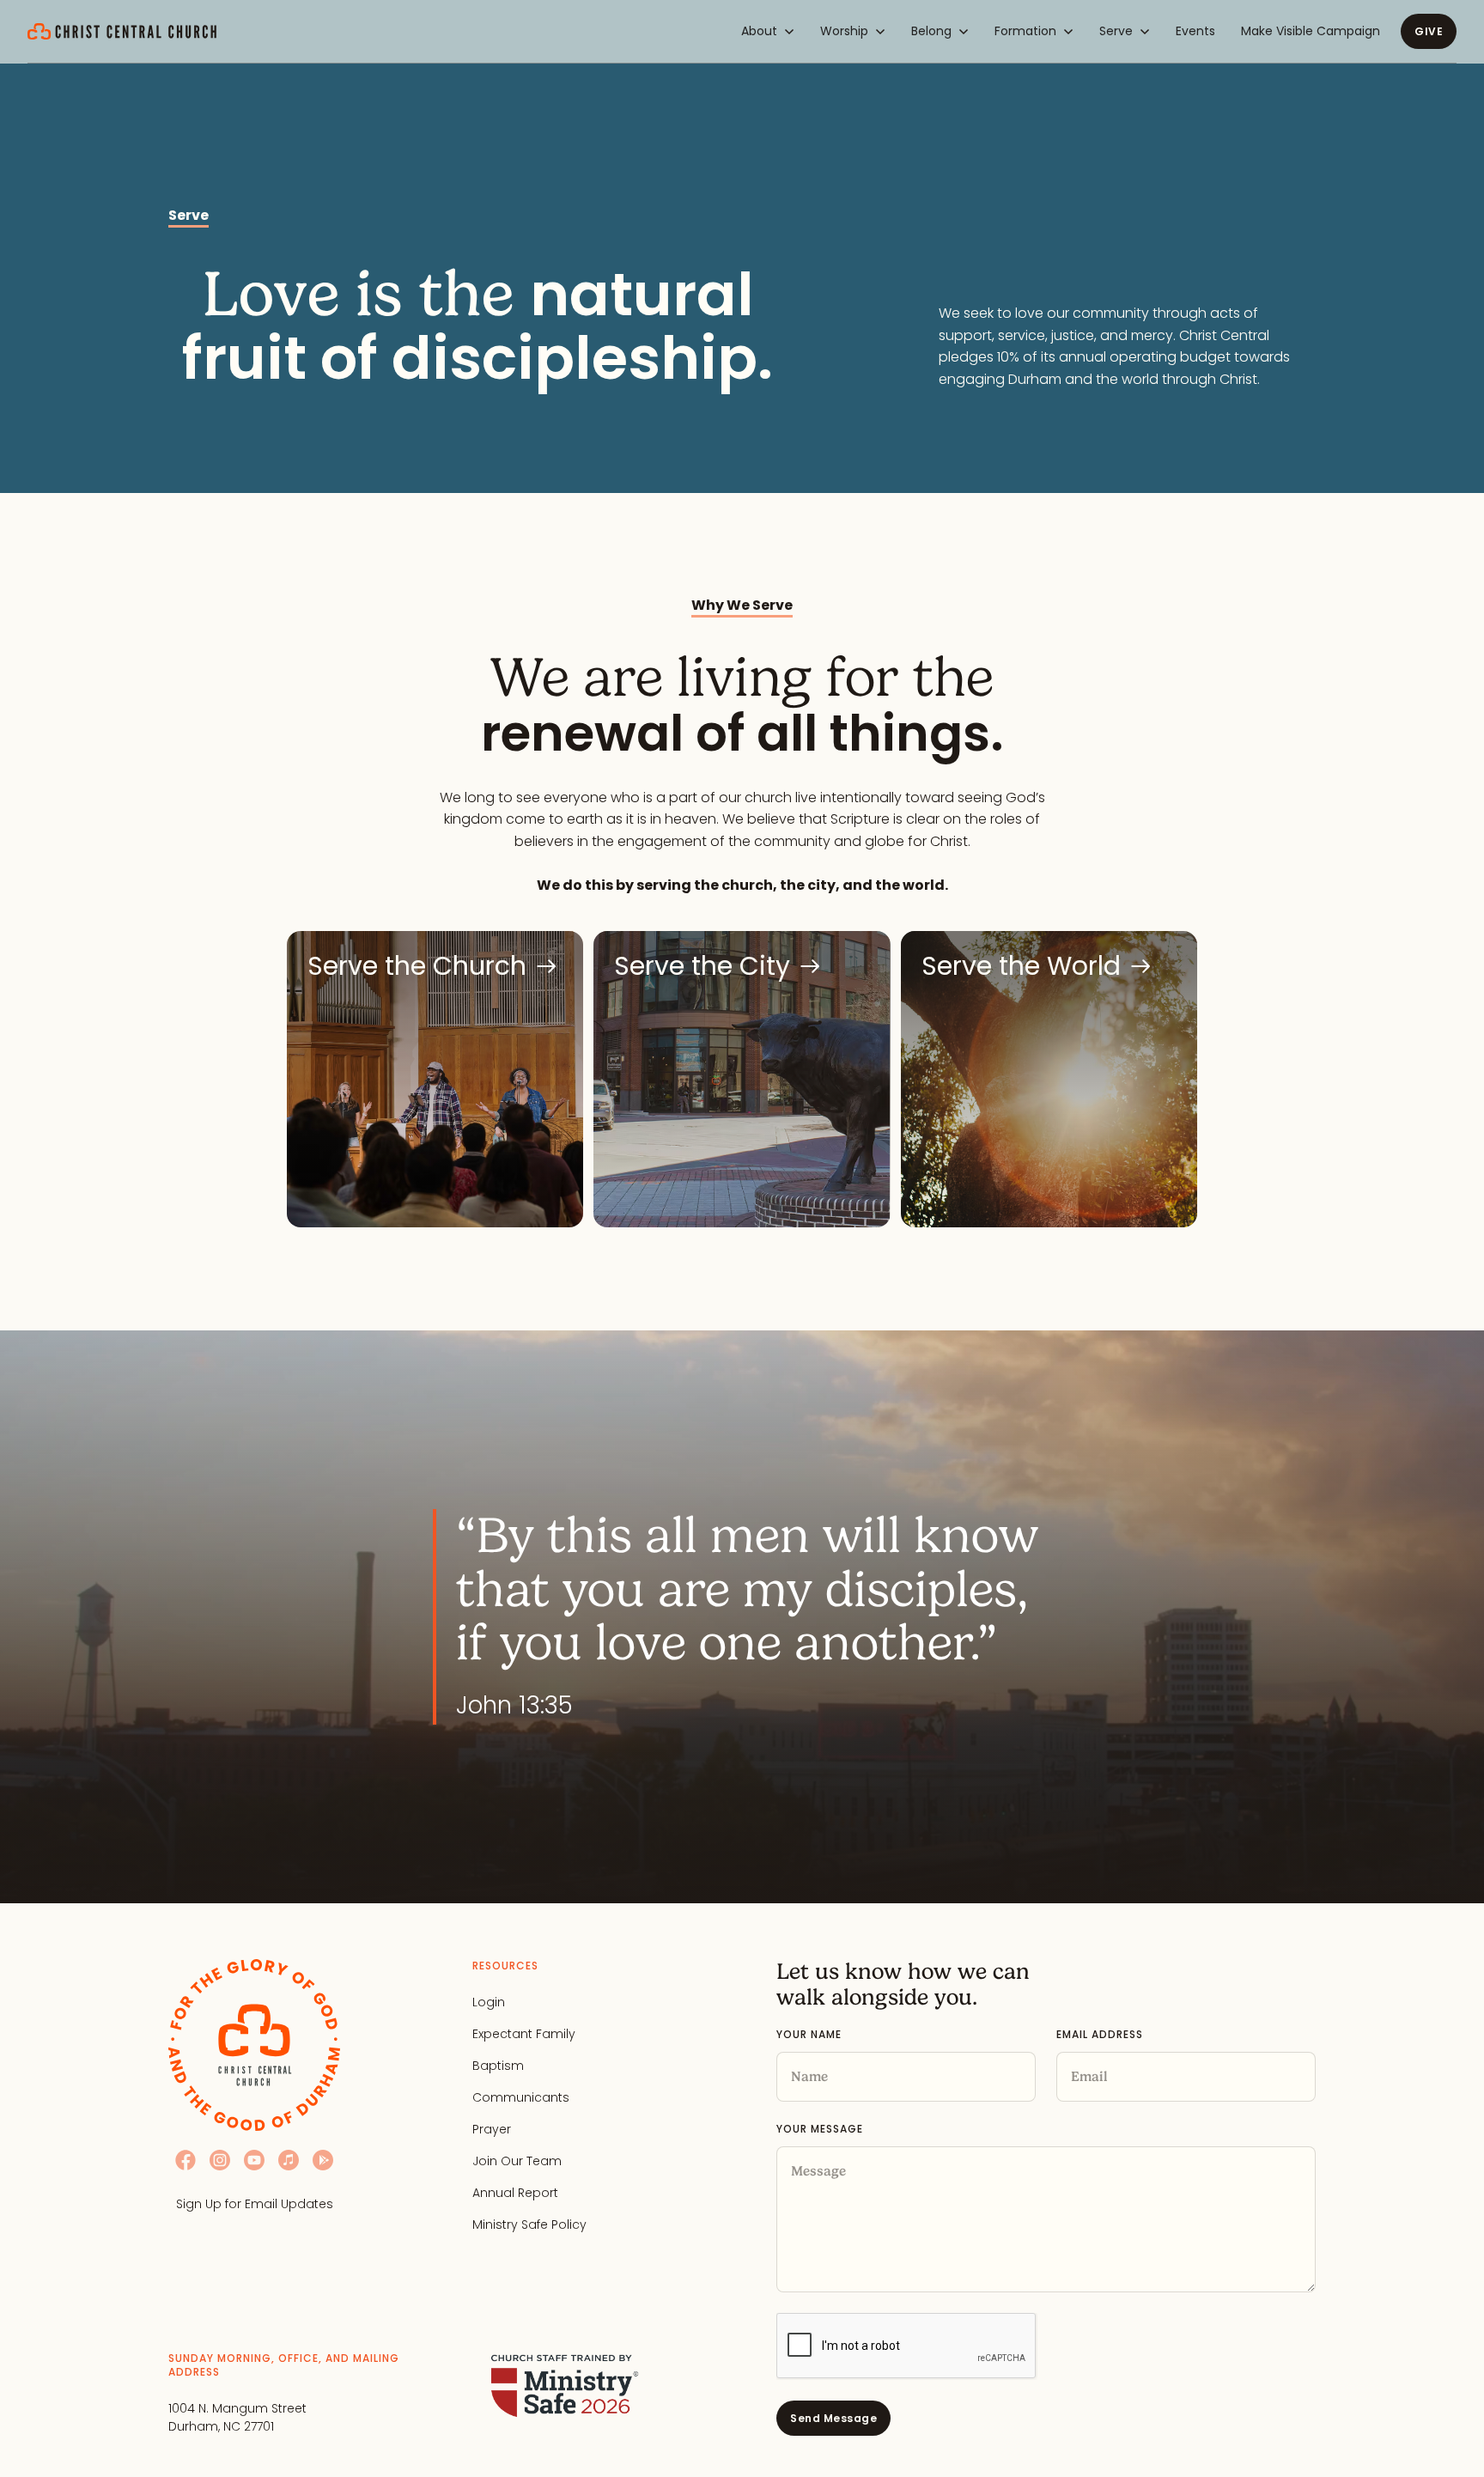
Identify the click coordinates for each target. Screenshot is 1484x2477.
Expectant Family (524, 2034)
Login (489, 2002)
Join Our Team (517, 2161)
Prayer (492, 2129)
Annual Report (515, 2193)
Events (1195, 31)
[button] (768, 31)
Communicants (521, 2097)
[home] (122, 32)
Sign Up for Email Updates (255, 2204)
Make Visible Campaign (1311, 31)
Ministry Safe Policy (529, 2224)
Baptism (498, 2066)
